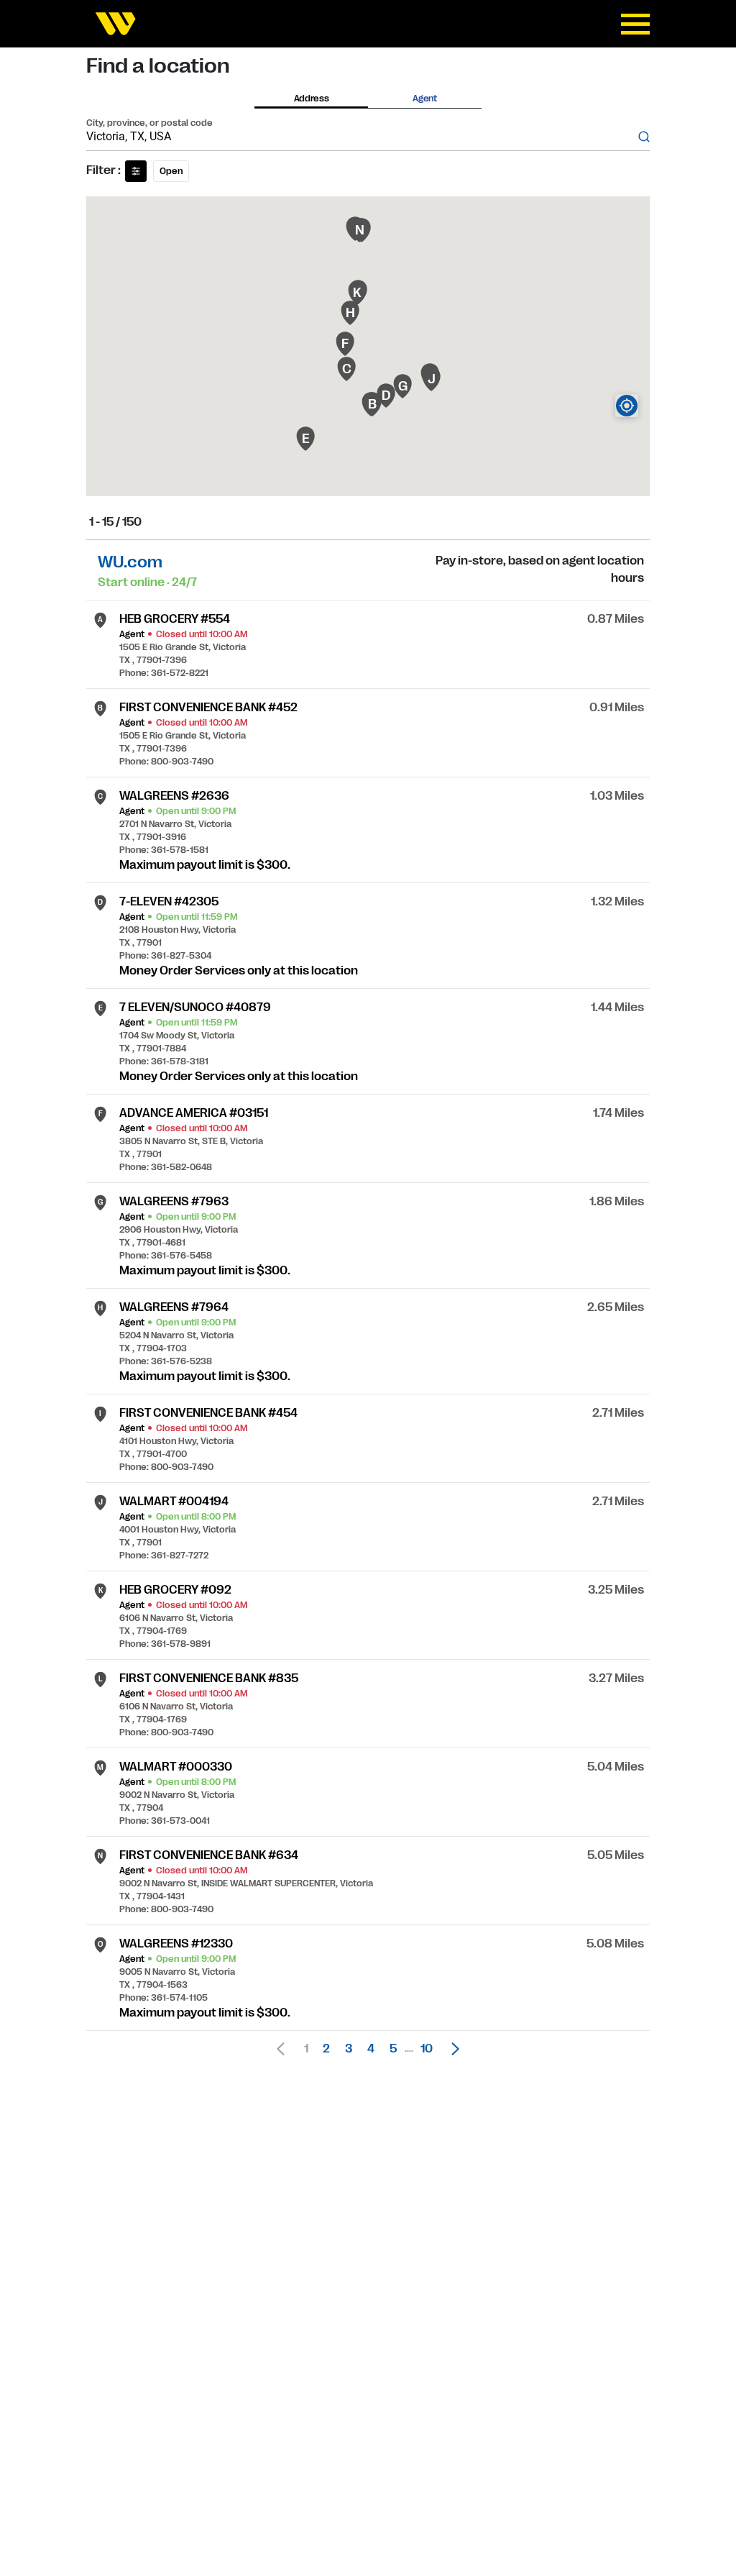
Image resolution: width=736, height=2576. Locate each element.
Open (171, 171)
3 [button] (349, 2049)
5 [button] (393, 2049)
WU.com (130, 562)
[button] (451, 2049)
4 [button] (371, 2049)
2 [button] (326, 2049)
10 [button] (427, 2049)
